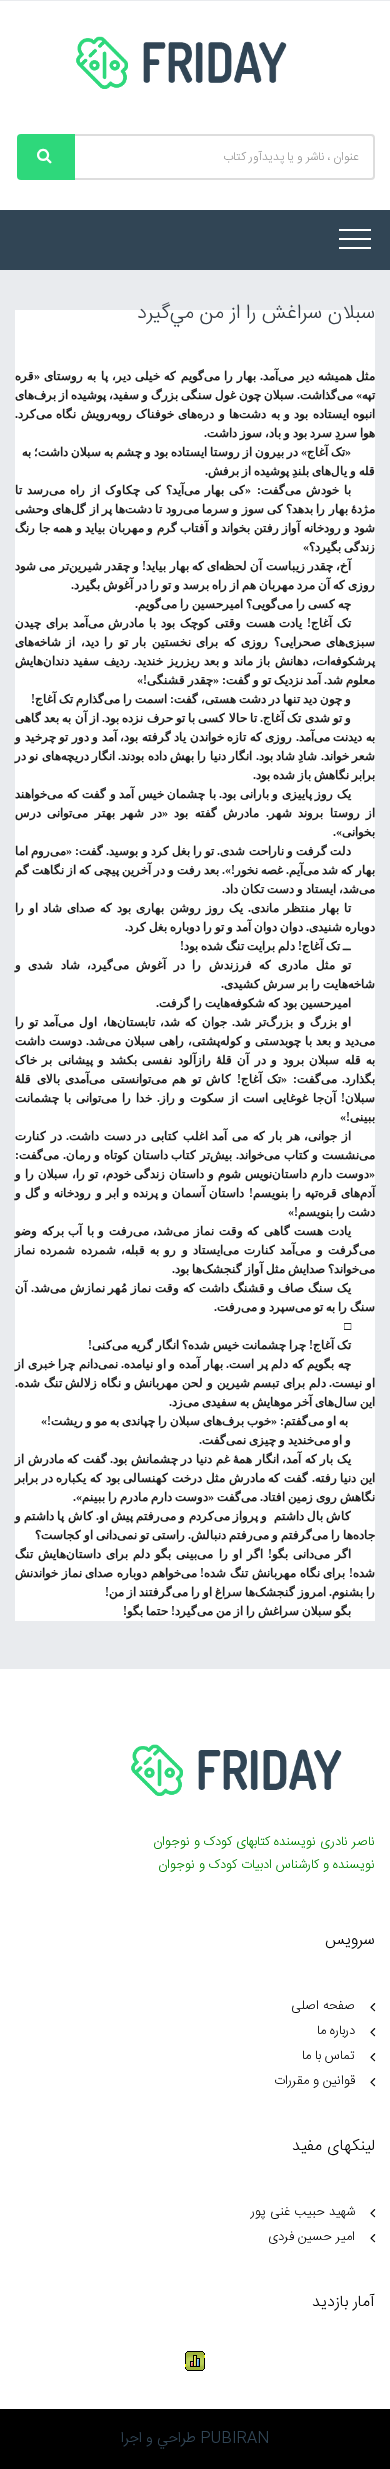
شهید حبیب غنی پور (303, 2212)
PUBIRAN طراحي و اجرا (195, 2438)
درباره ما (336, 2031)
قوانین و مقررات (314, 2081)
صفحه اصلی (323, 2006)
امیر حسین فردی (311, 2237)
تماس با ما (328, 2056)
